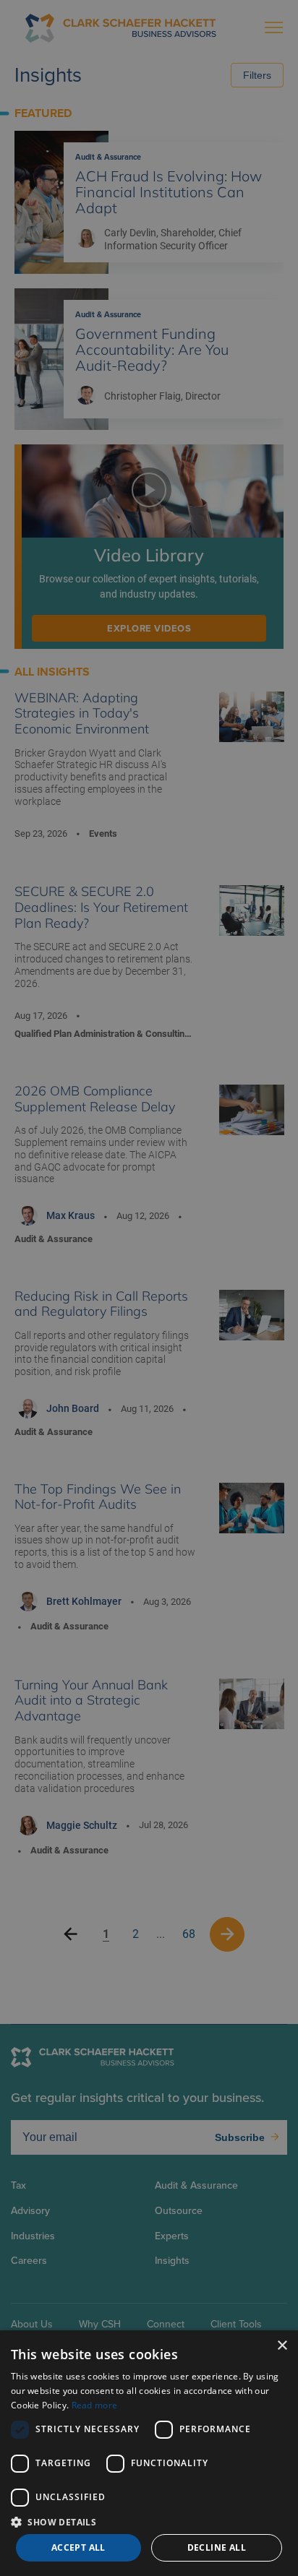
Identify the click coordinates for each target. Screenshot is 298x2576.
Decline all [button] (217, 2547)
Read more (95, 2405)
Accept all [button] (78, 2547)
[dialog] (149, 2453)
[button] (149, 2521)
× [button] (282, 2346)
